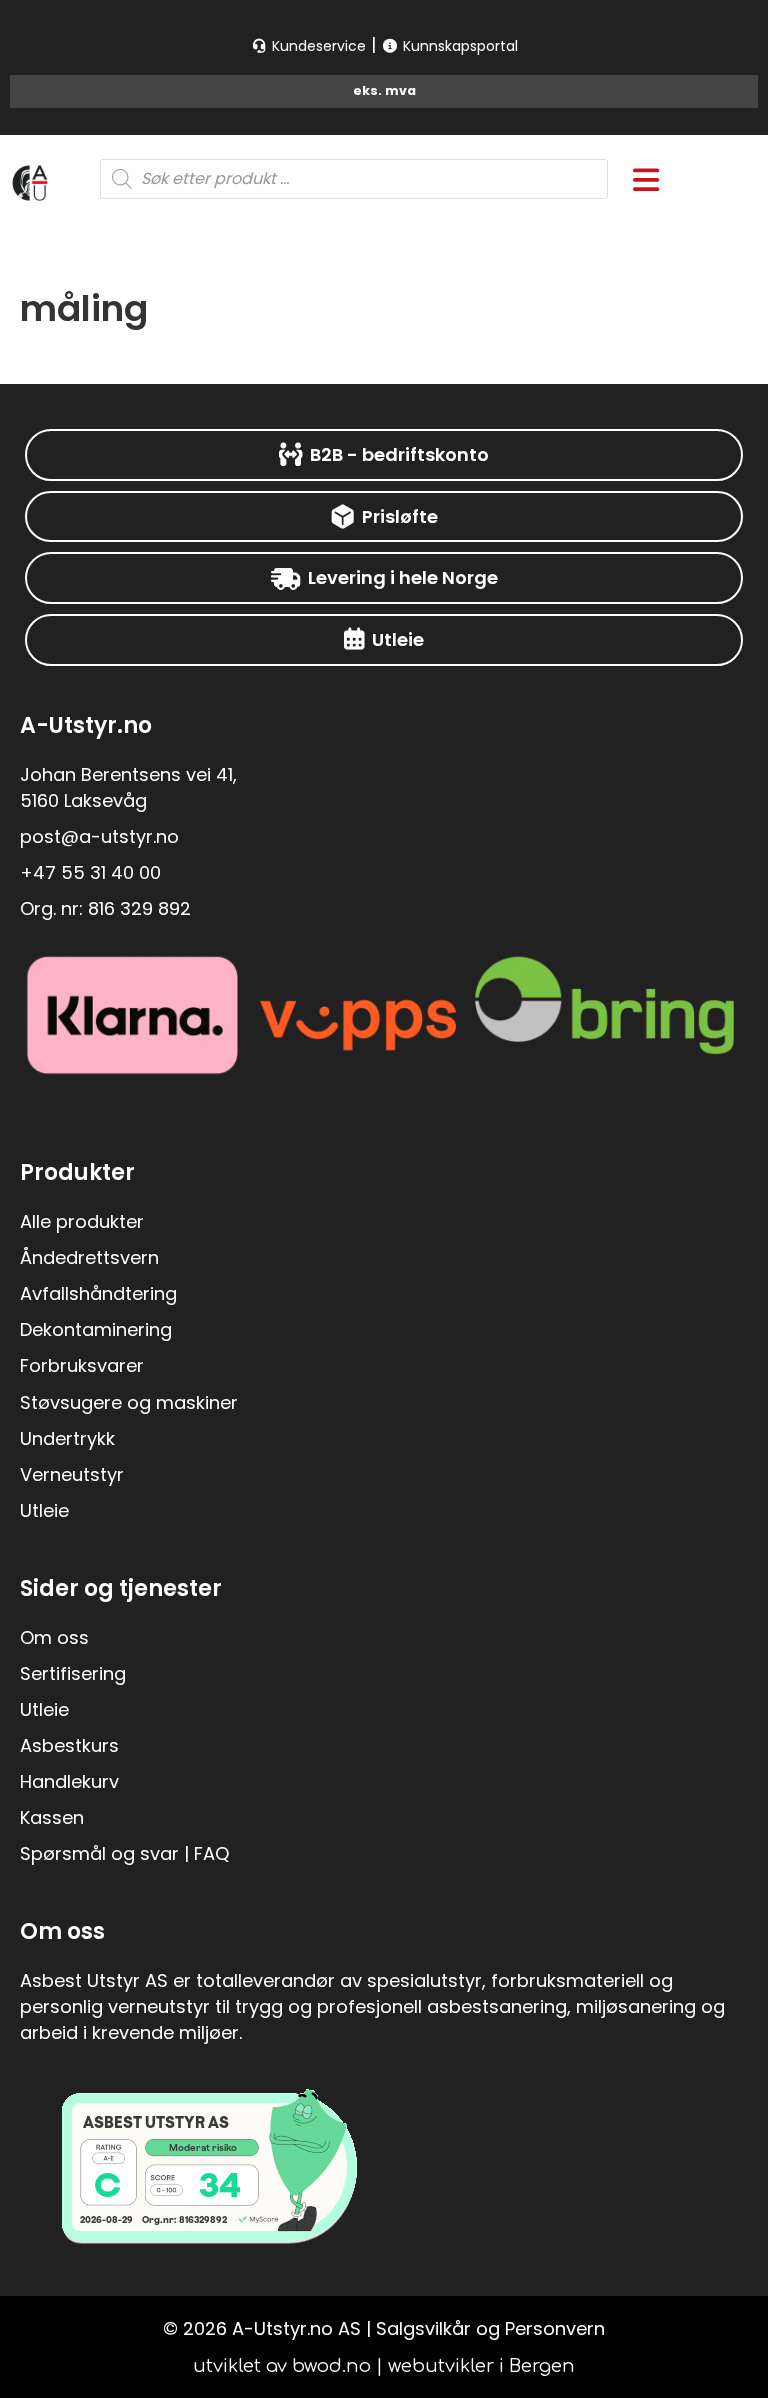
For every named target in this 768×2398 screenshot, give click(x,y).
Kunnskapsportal (458, 46)
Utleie (44, 1510)
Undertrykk (67, 1438)
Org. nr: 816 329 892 (105, 908)
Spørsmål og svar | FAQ (124, 1853)
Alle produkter (82, 1221)
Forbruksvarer (82, 1365)
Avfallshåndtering (98, 1293)
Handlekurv (69, 1781)
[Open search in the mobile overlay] (354, 179)
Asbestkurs (69, 1745)
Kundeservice (317, 46)
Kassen (52, 1817)
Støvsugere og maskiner (129, 1402)
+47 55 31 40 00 (90, 872)
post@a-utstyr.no (99, 836)
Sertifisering (73, 1673)
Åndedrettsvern (89, 1257)
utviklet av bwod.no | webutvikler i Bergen (384, 2366)
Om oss (54, 1637)
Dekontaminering (96, 1329)
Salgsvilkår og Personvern (490, 2328)
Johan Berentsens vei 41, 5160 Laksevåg (128, 787)
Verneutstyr (72, 1474)
